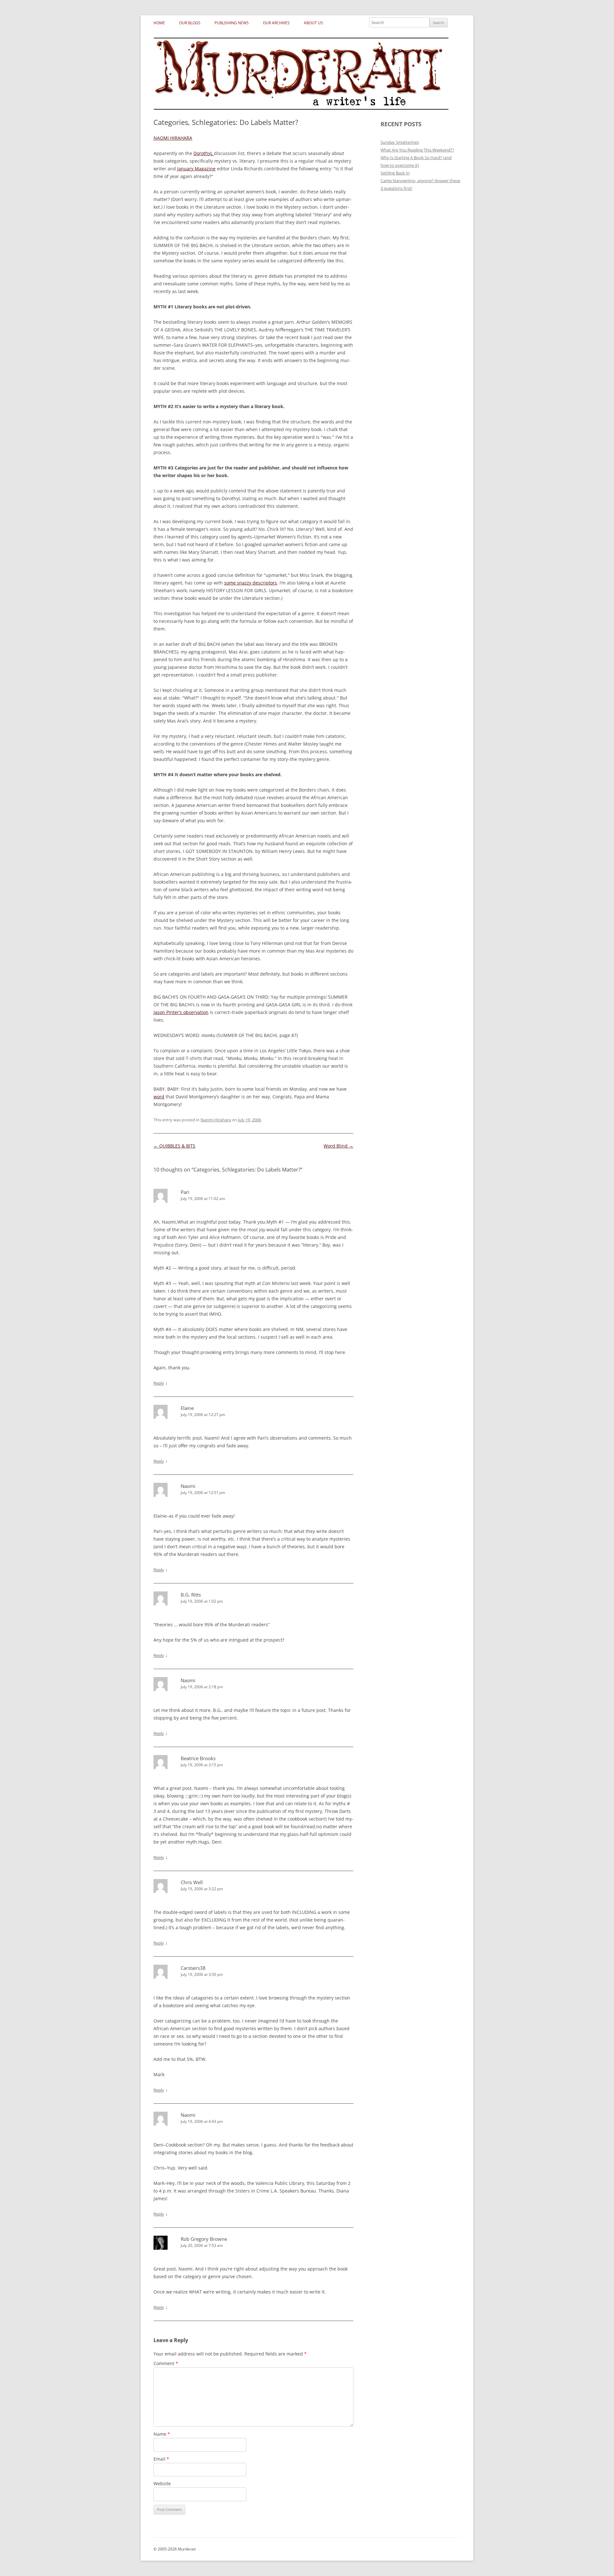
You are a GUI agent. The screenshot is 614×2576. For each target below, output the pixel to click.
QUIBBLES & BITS (174, 1146)
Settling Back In (395, 173)
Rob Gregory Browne (204, 2239)
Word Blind (338, 1146)
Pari (185, 1192)
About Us (313, 23)
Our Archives (276, 23)
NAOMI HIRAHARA (173, 138)
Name (162, 2434)
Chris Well (192, 1882)
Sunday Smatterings (400, 142)
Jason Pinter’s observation (181, 1012)
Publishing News (232, 23)
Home (159, 23)
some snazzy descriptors (251, 583)
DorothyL (204, 153)
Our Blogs (190, 23)
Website (162, 2483)
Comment (166, 2363)
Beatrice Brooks (198, 1758)
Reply (159, 1383)
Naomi (188, 1486)
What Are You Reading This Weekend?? (417, 150)
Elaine (187, 1408)
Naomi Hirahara (216, 1120)
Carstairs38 (193, 1968)
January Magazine (196, 169)
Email (161, 2459)
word (159, 1097)
